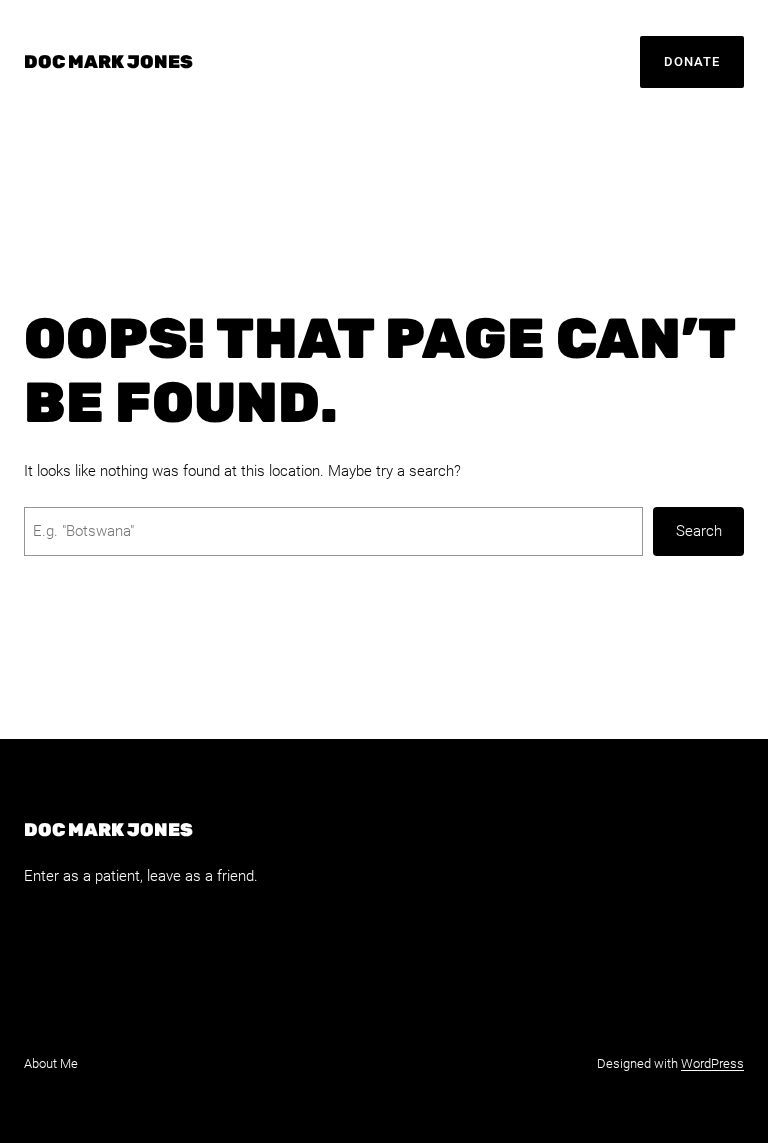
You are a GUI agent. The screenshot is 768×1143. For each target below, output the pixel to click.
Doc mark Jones (108, 62)
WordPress (712, 1063)
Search (699, 531)
